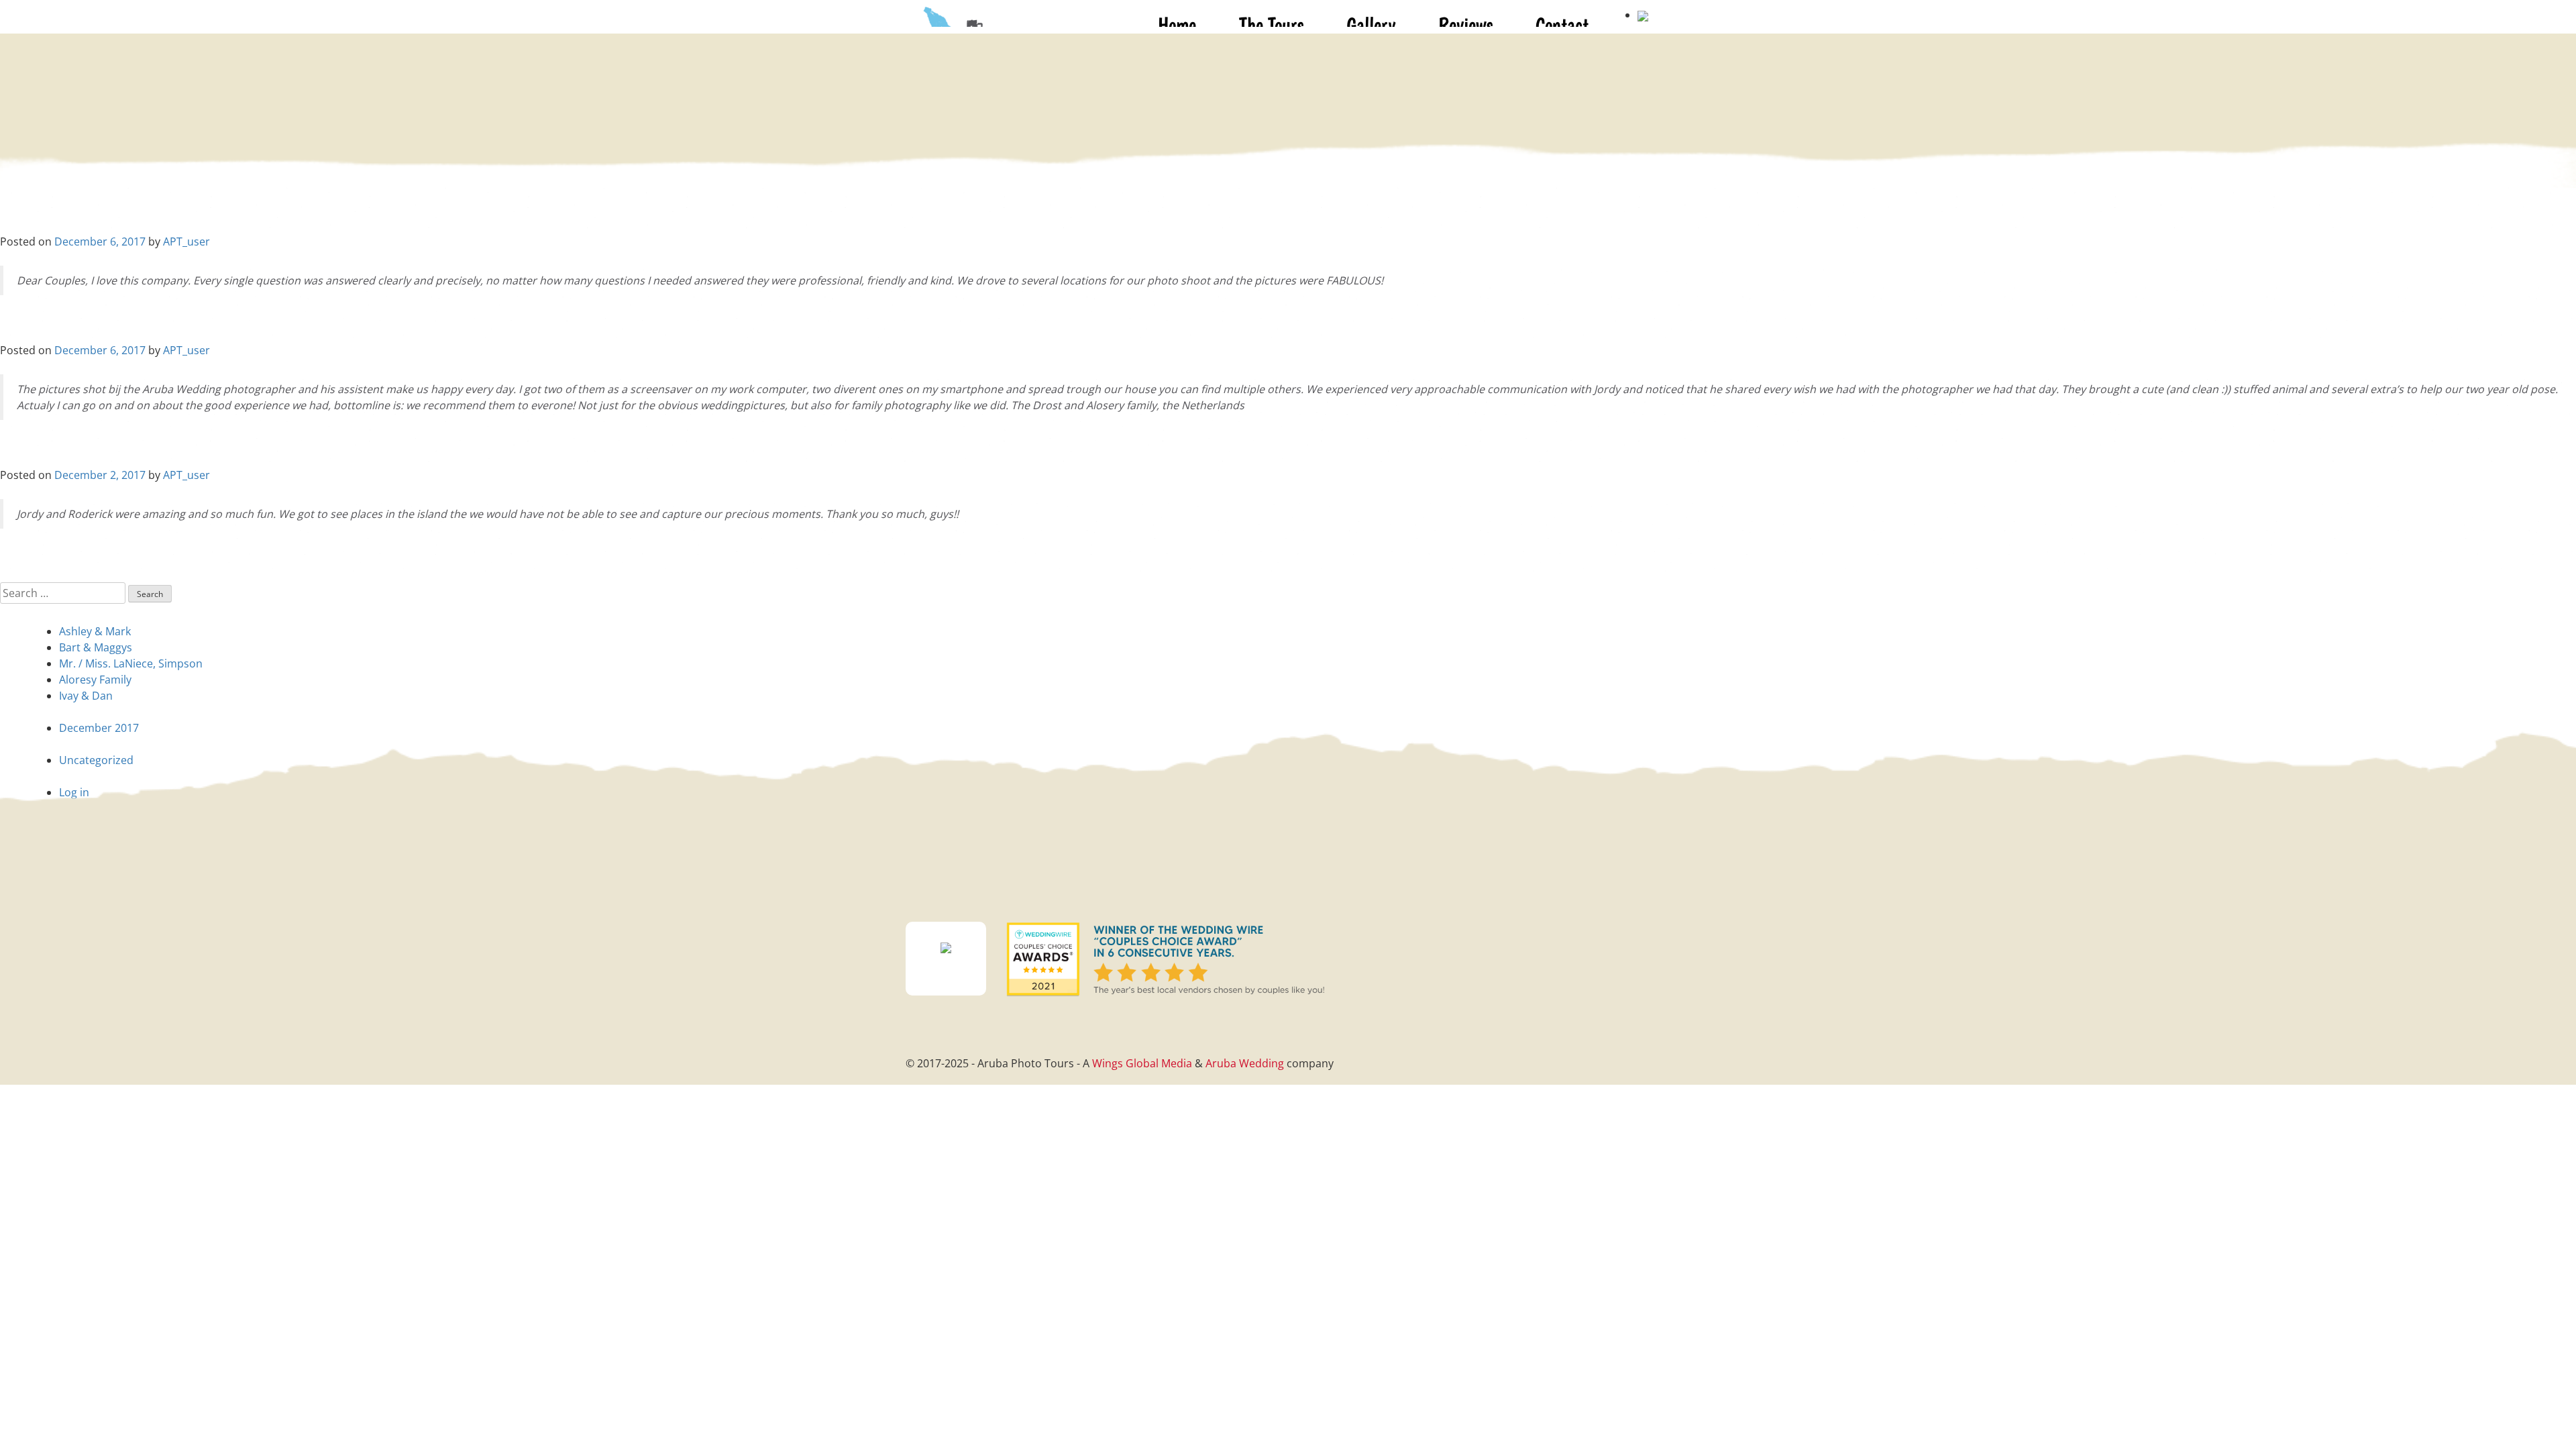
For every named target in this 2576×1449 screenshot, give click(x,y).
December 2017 (99, 728)
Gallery (1371, 24)
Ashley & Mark (95, 631)
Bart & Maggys (96, 647)
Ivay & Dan (86, 696)
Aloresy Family (95, 680)
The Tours (1271, 24)
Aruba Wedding (1245, 1063)
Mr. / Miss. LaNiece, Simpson (131, 663)
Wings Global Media (1142, 1063)
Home (1177, 24)
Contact (1562, 24)
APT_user (186, 241)
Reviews (1465, 24)
